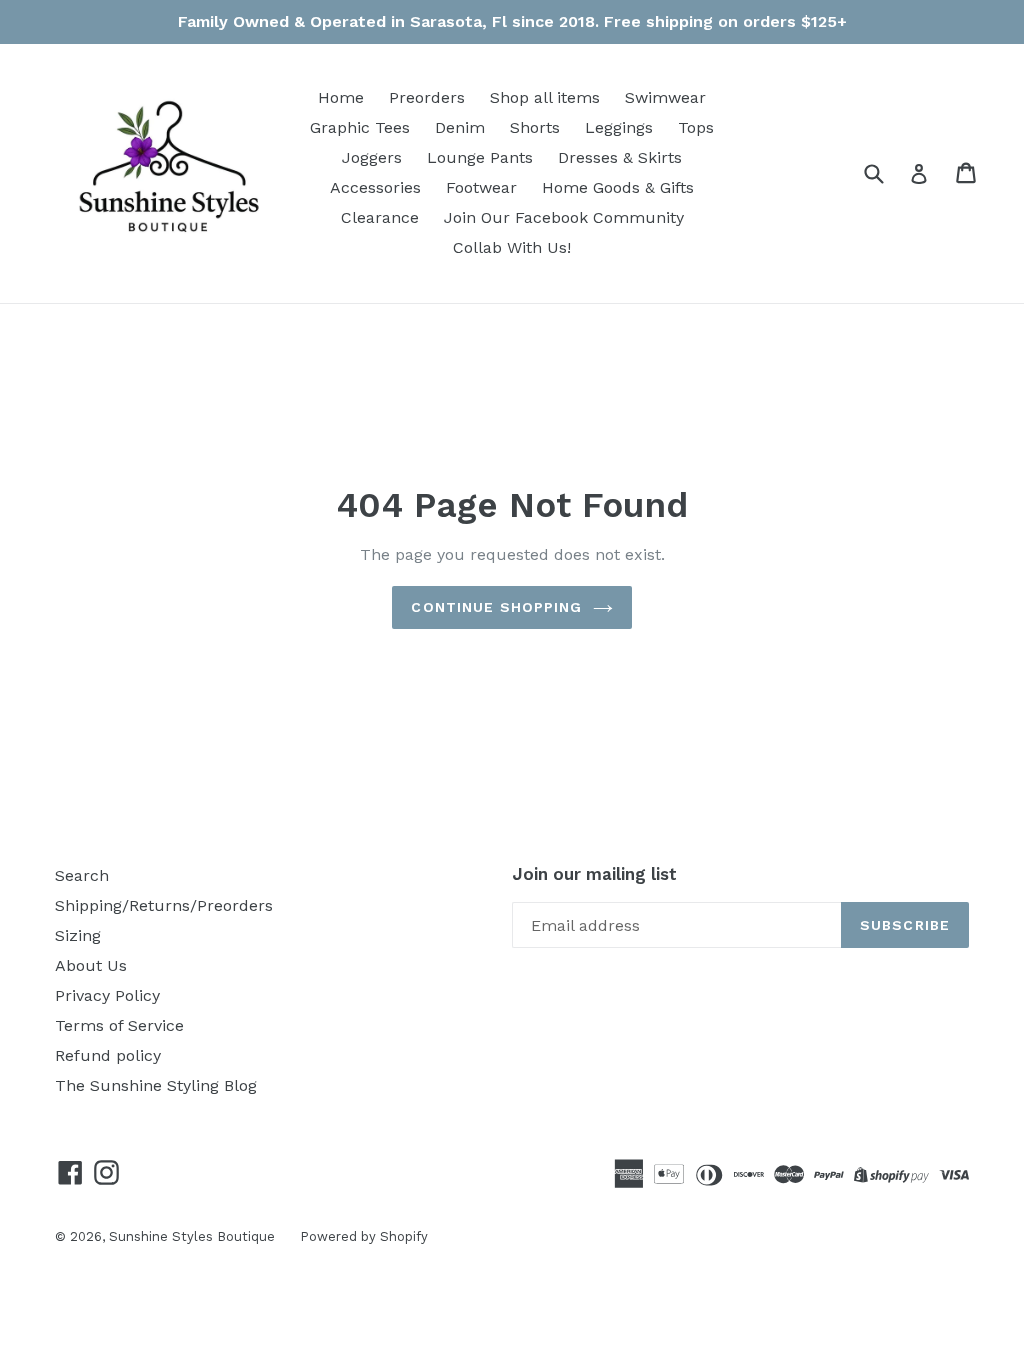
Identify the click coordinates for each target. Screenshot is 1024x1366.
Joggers (372, 157)
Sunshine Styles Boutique (192, 1236)
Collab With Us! (512, 247)
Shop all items (545, 97)
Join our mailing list (594, 874)
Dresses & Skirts (620, 157)
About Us (91, 965)
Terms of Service (119, 1025)
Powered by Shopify (364, 1236)
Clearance (380, 217)
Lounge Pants (480, 157)
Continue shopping (496, 607)
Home (341, 97)
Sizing (78, 935)
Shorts (535, 127)
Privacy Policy (107, 995)
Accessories (375, 187)
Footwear (481, 187)
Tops (696, 127)
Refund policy (108, 1055)
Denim (460, 127)
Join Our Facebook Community (564, 217)
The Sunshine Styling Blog (156, 1085)
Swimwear (665, 97)
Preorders (427, 97)
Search (82, 875)
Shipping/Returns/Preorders (164, 905)
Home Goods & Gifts (618, 187)
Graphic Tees (360, 127)
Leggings (619, 127)
